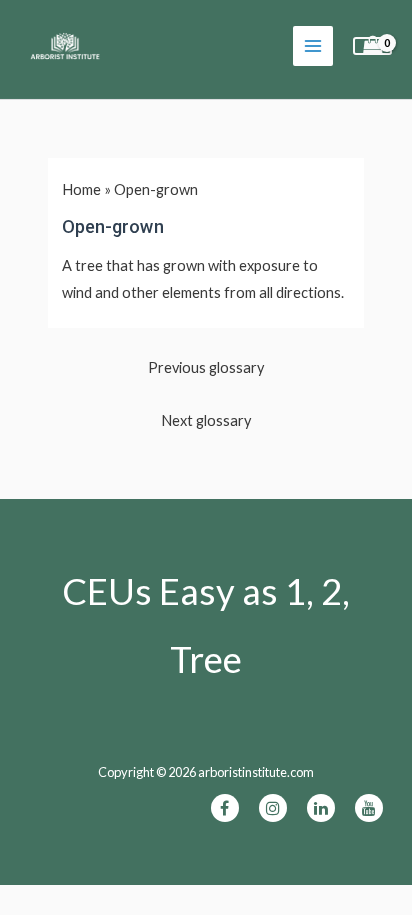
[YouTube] (369, 808)
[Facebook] (225, 808)
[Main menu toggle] (313, 46)
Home (81, 189)
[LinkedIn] (321, 808)
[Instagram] (273, 808)
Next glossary (206, 420)
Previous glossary (206, 367)
